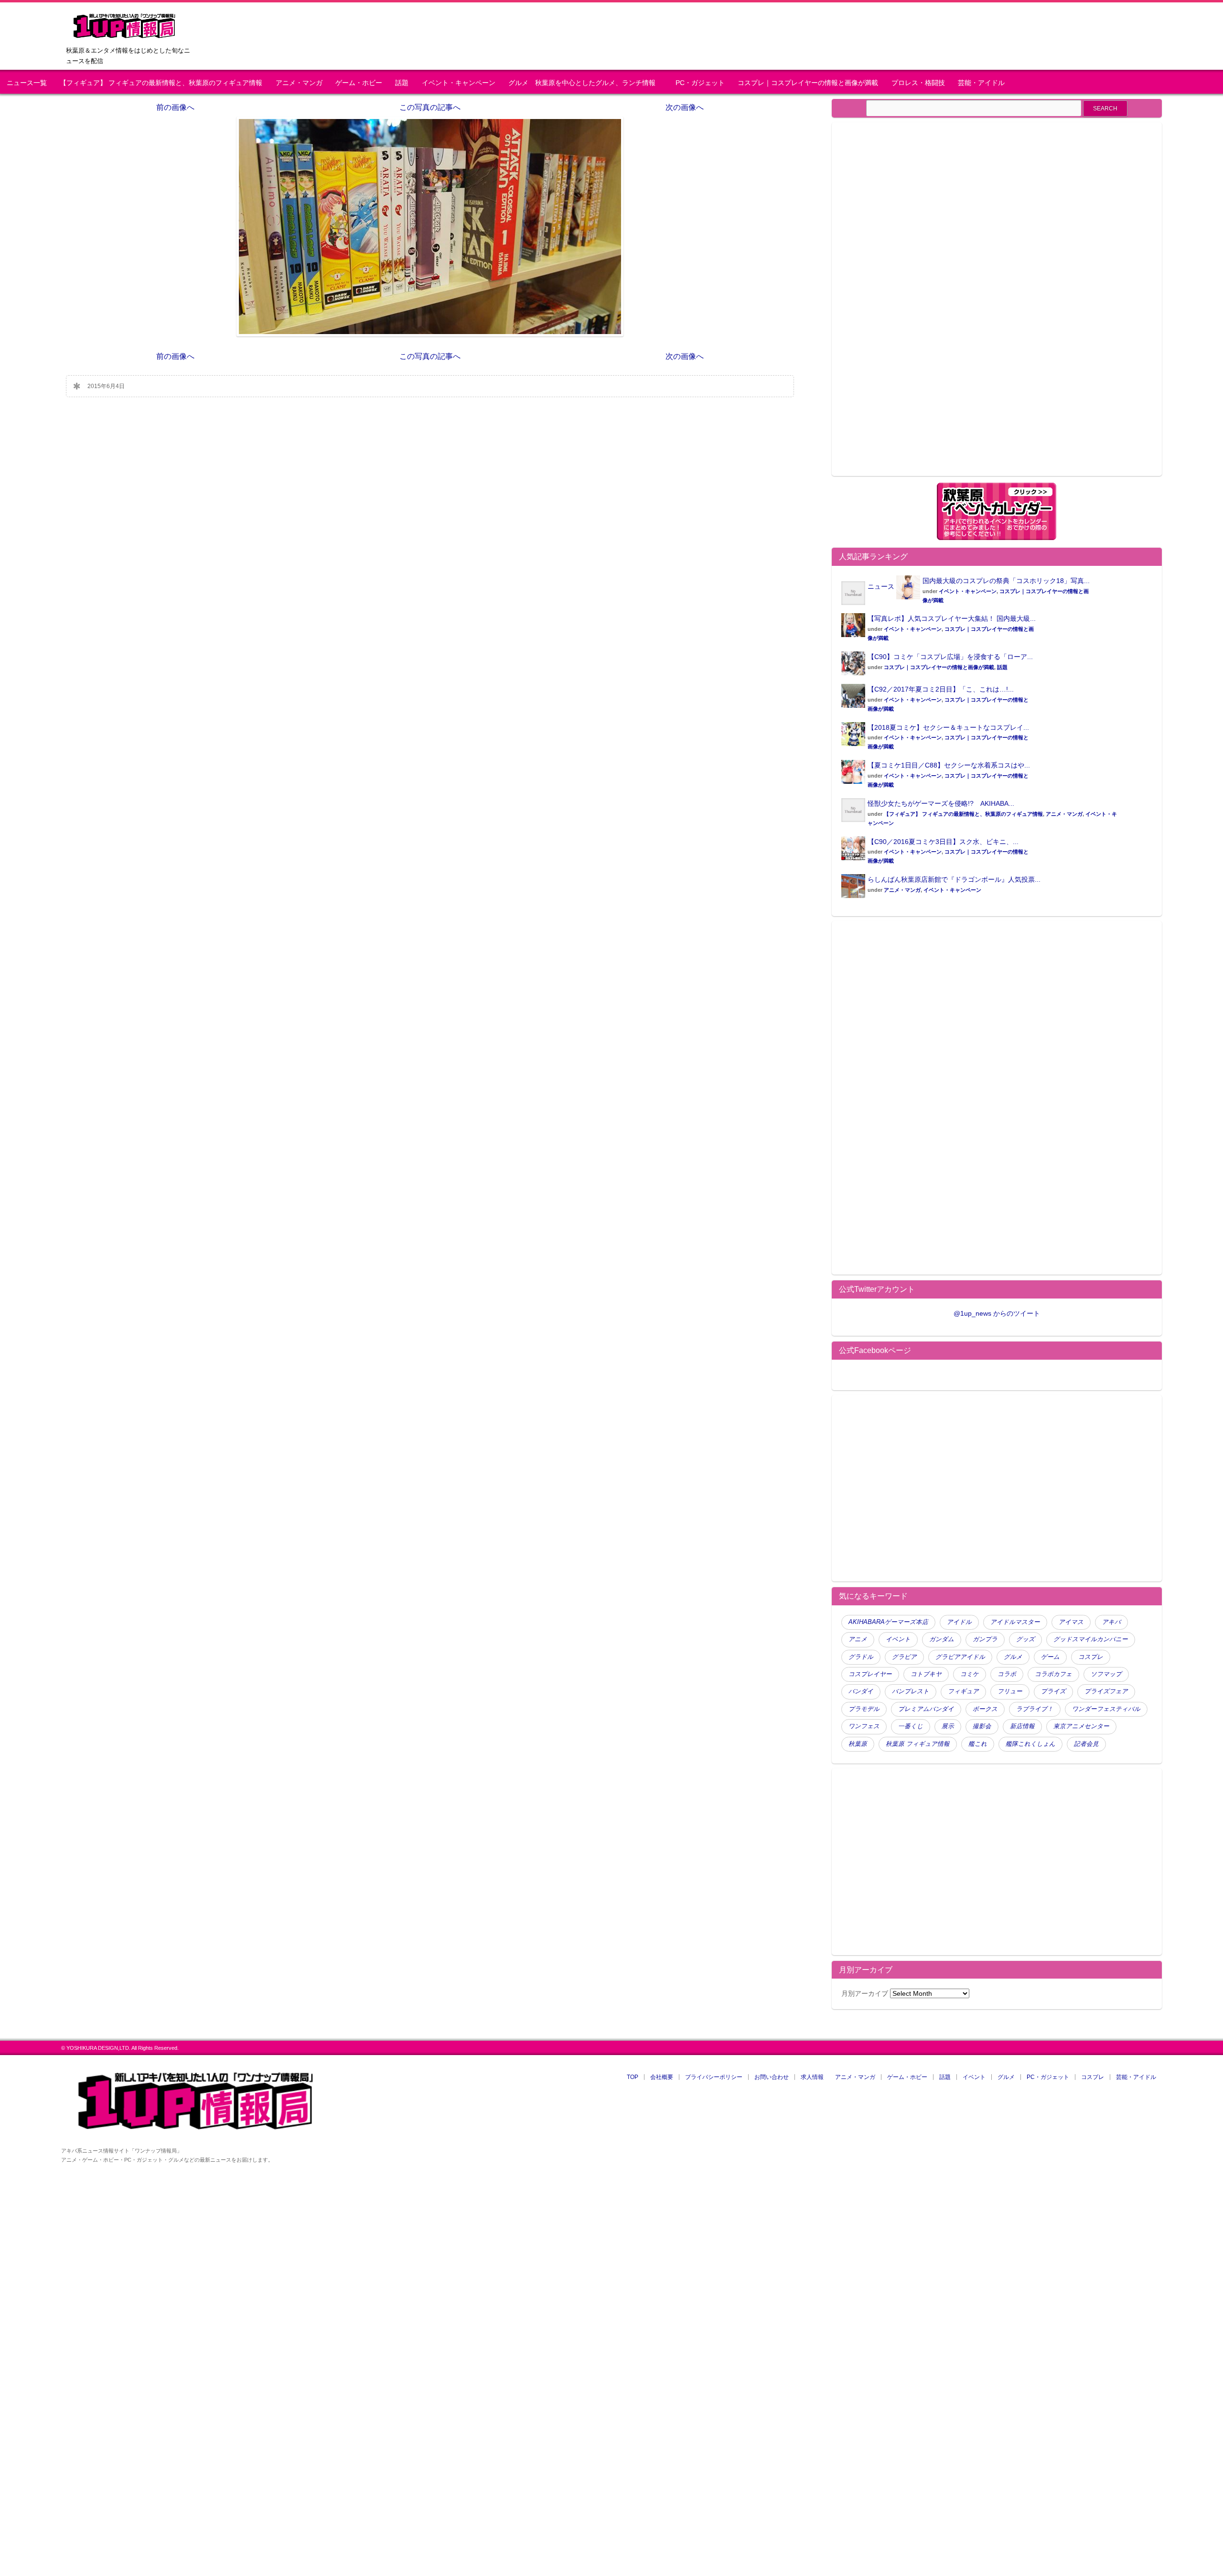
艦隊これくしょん (1030, 1744)
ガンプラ (985, 1639)
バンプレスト (911, 1691)
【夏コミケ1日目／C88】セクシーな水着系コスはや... (949, 765)
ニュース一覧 (27, 83)
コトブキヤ (926, 1674)
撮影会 (982, 1726)
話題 (402, 83)
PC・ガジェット (700, 83)
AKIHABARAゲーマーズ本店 (888, 1622)
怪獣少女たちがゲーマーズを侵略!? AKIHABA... (941, 803)
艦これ (978, 1744)
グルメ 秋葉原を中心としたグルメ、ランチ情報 (585, 83)
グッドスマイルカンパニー (1091, 1639)
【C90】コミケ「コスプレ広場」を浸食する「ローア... (950, 657)
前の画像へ (175, 107)
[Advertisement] (922, 305)
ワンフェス (864, 1726)
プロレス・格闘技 (918, 83)
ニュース (881, 586)
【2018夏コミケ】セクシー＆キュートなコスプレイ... (948, 727)
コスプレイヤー (870, 1674)
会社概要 (662, 2077)
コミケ (970, 1674)
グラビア (904, 1657)
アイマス (1071, 1622)
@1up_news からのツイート (997, 1313)
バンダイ (861, 1691)
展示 (948, 1726)
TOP (633, 2077)
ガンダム (942, 1639)
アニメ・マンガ (299, 83)
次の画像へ (685, 107)
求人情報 (812, 2077)
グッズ (1025, 1639)
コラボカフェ (1053, 1674)
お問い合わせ (772, 2077)
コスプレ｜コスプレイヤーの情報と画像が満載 (808, 83)
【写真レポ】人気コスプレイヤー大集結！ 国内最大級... (952, 618)
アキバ (1111, 1622)
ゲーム (1050, 1657)
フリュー (1010, 1691)
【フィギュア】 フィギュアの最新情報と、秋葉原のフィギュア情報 (161, 83)
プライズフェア (1106, 1691)
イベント (898, 1639)
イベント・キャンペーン (459, 83)
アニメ (858, 1639)
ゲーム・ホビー (359, 83)
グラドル (861, 1657)
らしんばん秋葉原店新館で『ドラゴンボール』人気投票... (954, 879)
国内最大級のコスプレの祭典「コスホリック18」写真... (1006, 581)
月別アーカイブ (865, 1993)
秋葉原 (858, 1744)
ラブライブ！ (1035, 1709)
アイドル (959, 1622)
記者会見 (1086, 1744)
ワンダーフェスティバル (1106, 1709)
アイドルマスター (1015, 1622)
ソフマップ (1106, 1674)
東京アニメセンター (1081, 1726)
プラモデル (864, 1709)
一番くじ (911, 1726)
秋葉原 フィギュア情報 (918, 1744)
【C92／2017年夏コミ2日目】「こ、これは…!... (941, 689)
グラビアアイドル (960, 1657)
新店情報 (1022, 1726)
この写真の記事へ (430, 107)
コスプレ (1091, 1657)
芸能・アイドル (981, 83)
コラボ (1007, 1674)
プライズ (1053, 1691)
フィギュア (963, 1691)
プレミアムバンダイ (926, 1709)
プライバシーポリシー (714, 2077)
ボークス (985, 1709)
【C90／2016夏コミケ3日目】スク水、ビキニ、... (943, 842)
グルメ (1013, 1657)
